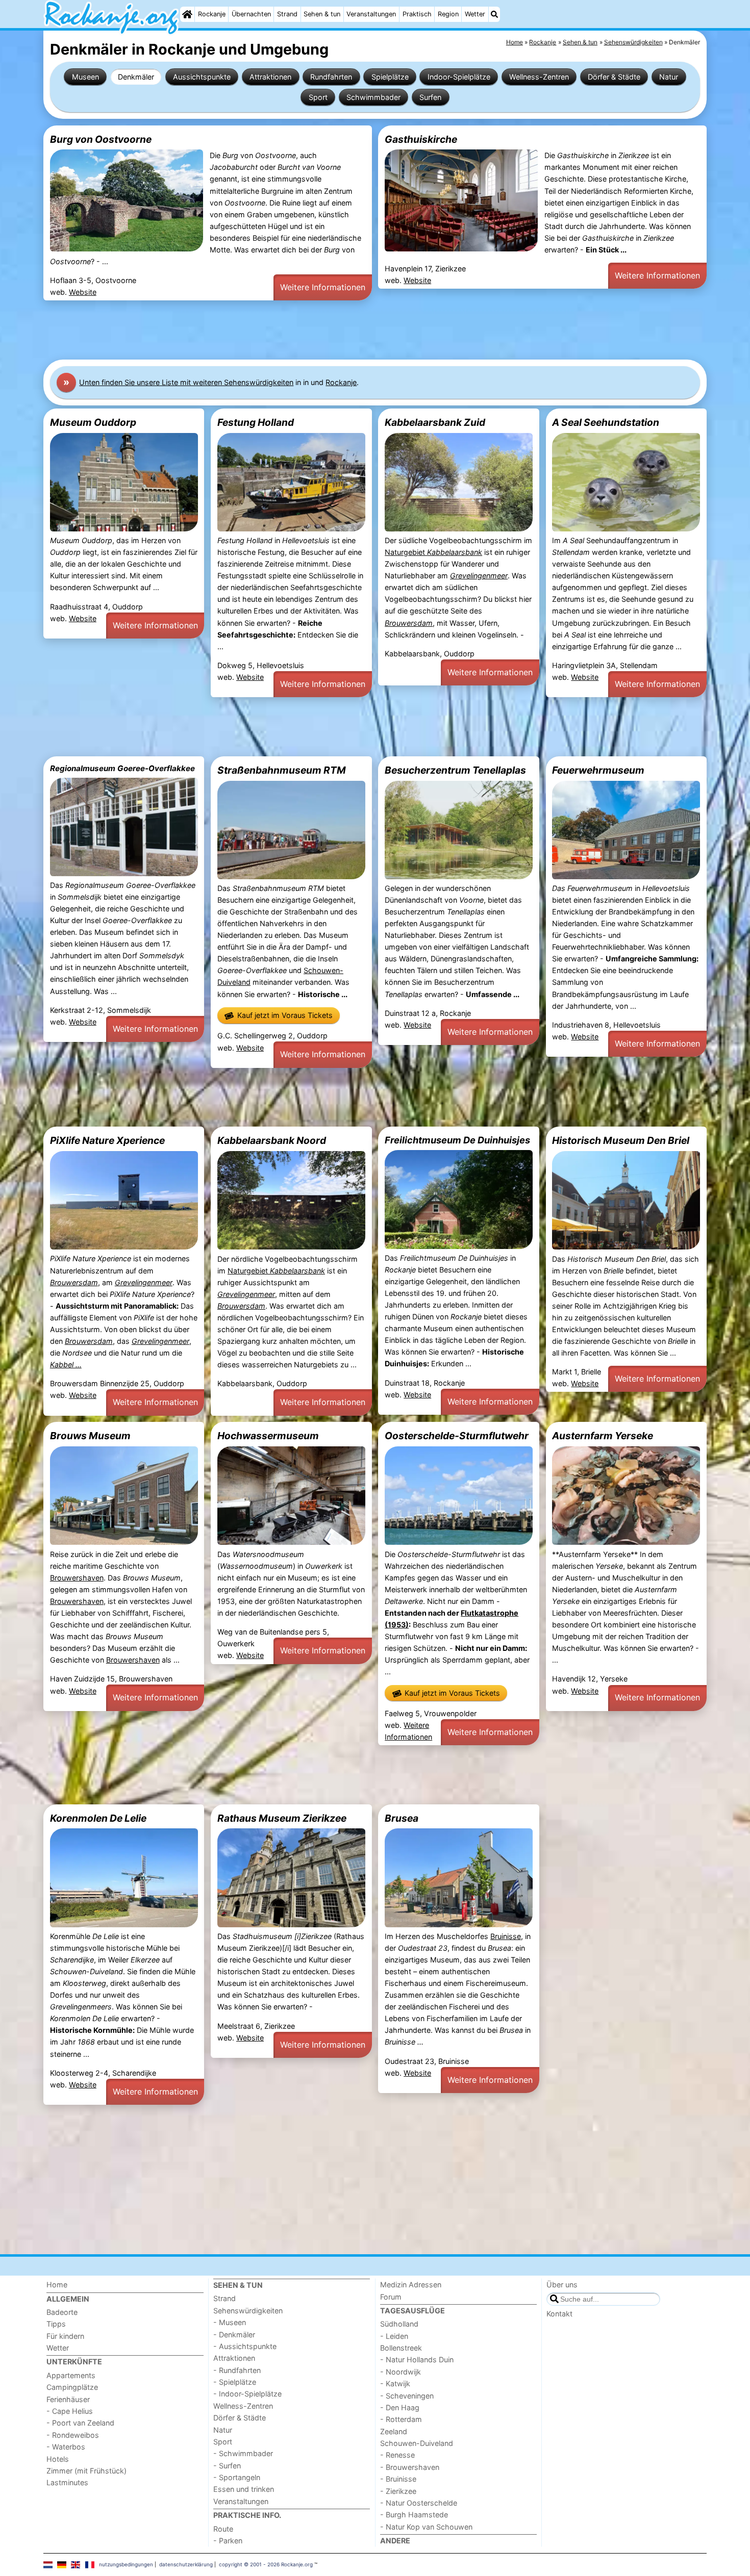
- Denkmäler (234, 2335)
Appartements (71, 2375)
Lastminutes (67, 2482)
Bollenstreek (401, 2348)
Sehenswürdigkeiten (248, 2311)
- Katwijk (395, 2383)
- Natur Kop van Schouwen (426, 2527)
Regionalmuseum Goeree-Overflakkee (122, 768)
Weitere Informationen (323, 287)
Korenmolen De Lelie (98, 1818)
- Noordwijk (401, 2372)
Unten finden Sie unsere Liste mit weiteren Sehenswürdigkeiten (186, 382)
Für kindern (65, 2336)
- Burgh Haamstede (414, 2515)
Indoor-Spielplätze (459, 77)
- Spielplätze (235, 2382)
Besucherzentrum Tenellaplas (455, 770)
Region (448, 14)
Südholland (399, 2324)
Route (223, 2529)
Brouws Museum (90, 1436)
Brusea (402, 1818)
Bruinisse (506, 1936)
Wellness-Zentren (539, 77)
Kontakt (559, 2314)
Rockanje (212, 14)
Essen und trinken (244, 2489)
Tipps (56, 2324)
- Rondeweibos (73, 2435)
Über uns (562, 2285)
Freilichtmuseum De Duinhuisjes (457, 1140)
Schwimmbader (373, 97)
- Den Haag (400, 2407)
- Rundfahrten (237, 2370)
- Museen (230, 2322)
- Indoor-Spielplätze (247, 2394)
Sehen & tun (322, 14)
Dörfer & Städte (614, 77)
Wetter (475, 14)
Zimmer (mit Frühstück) (86, 2471)
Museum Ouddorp (93, 422)
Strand (287, 14)
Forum (391, 2297)
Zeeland (394, 2431)
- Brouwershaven (410, 2467)
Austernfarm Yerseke (603, 1436)
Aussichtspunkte (202, 77)
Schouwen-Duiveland (417, 2443)
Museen (85, 77)
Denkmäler (136, 77)
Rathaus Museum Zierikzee (282, 1818)
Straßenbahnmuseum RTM (282, 770)
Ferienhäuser (68, 2399)
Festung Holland (256, 422)
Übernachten (251, 14)
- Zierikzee (398, 2491)
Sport (318, 97)
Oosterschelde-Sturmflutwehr (457, 1436)
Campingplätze (72, 2387)
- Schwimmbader (243, 2453)
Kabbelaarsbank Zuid (435, 422)
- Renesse (397, 2455)
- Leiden (394, 2336)
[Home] (187, 14)
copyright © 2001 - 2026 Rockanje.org (266, 2564)
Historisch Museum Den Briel (621, 1140)
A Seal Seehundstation (606, 422)
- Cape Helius (70, 2411)
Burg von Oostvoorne (101, 139)
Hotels (58, 2459)
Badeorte (62, 2312)
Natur (669, 77)
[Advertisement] (349, 330)
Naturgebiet (433, 552)
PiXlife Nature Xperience (107, 1140)
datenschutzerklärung (186, 2564)
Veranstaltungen (371, 14)
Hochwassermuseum (268, 1436)
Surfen (430, 97)
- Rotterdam (401, 2419)
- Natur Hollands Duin (417, 2360)
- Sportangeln (237, 2477)
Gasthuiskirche (421, 139)
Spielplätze (390, 77)
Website (83, 292)
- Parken (228, 2541)
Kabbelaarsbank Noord (272, 1140)
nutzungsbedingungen (126, 2564)
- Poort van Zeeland (80, 2423)
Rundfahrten (331, 77)
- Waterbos (66, 2447)
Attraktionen (270, 77)
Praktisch (417, 14)
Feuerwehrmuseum (598, 770)
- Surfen (227, 2466)
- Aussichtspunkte (245, 2346)
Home (57, 2285)
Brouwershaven (77, 1578)
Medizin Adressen (411, 2285)
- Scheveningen (407, 2396)
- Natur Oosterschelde (419, 2503)
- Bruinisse (398, 2479)
